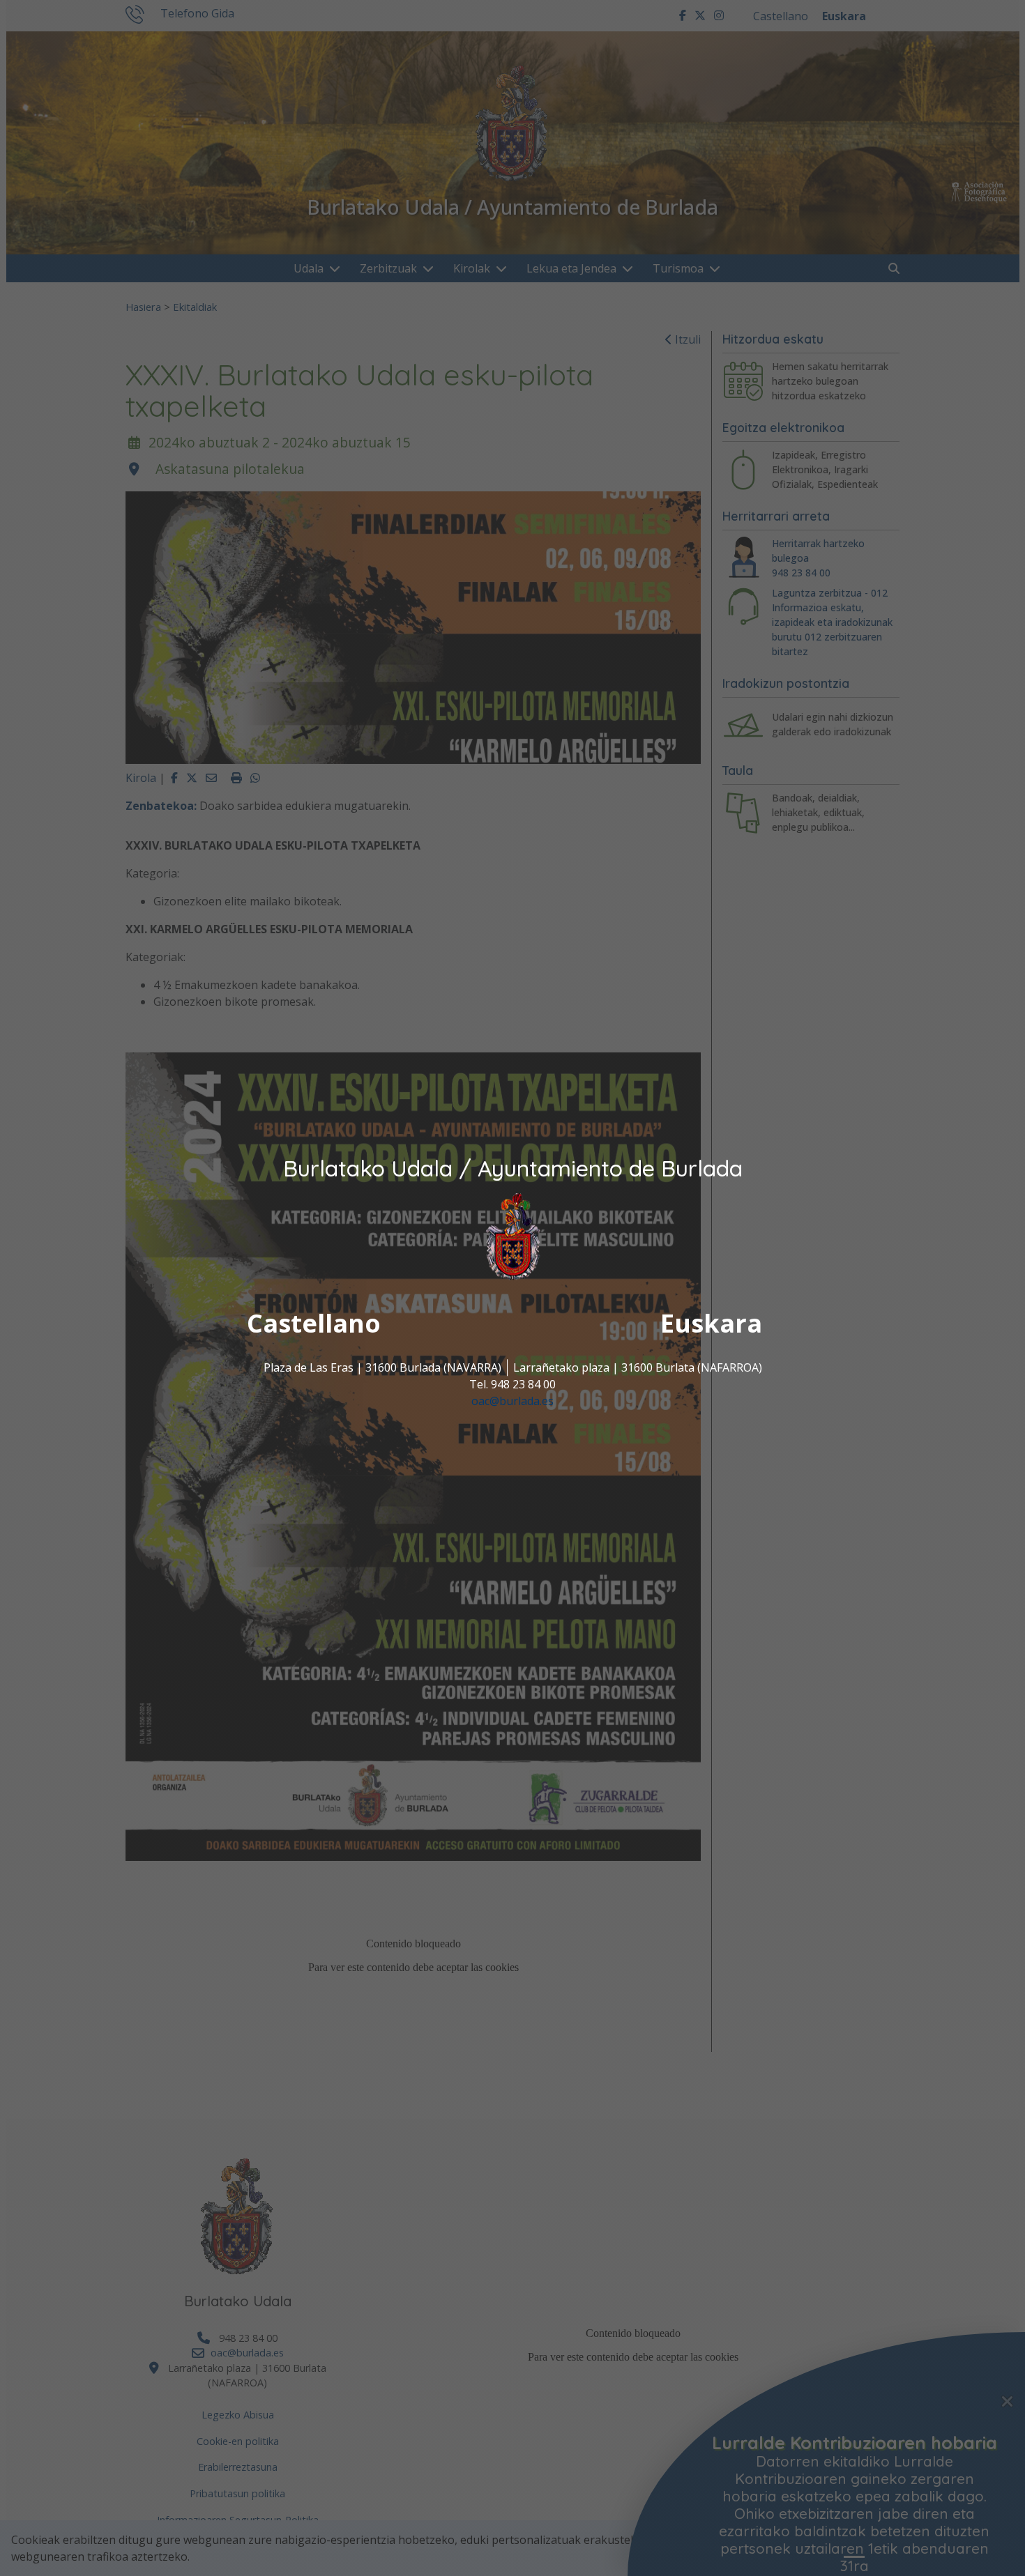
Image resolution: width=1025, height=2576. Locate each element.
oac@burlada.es (512, 1402)
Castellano (314, 1324)
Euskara (711, 1324)
